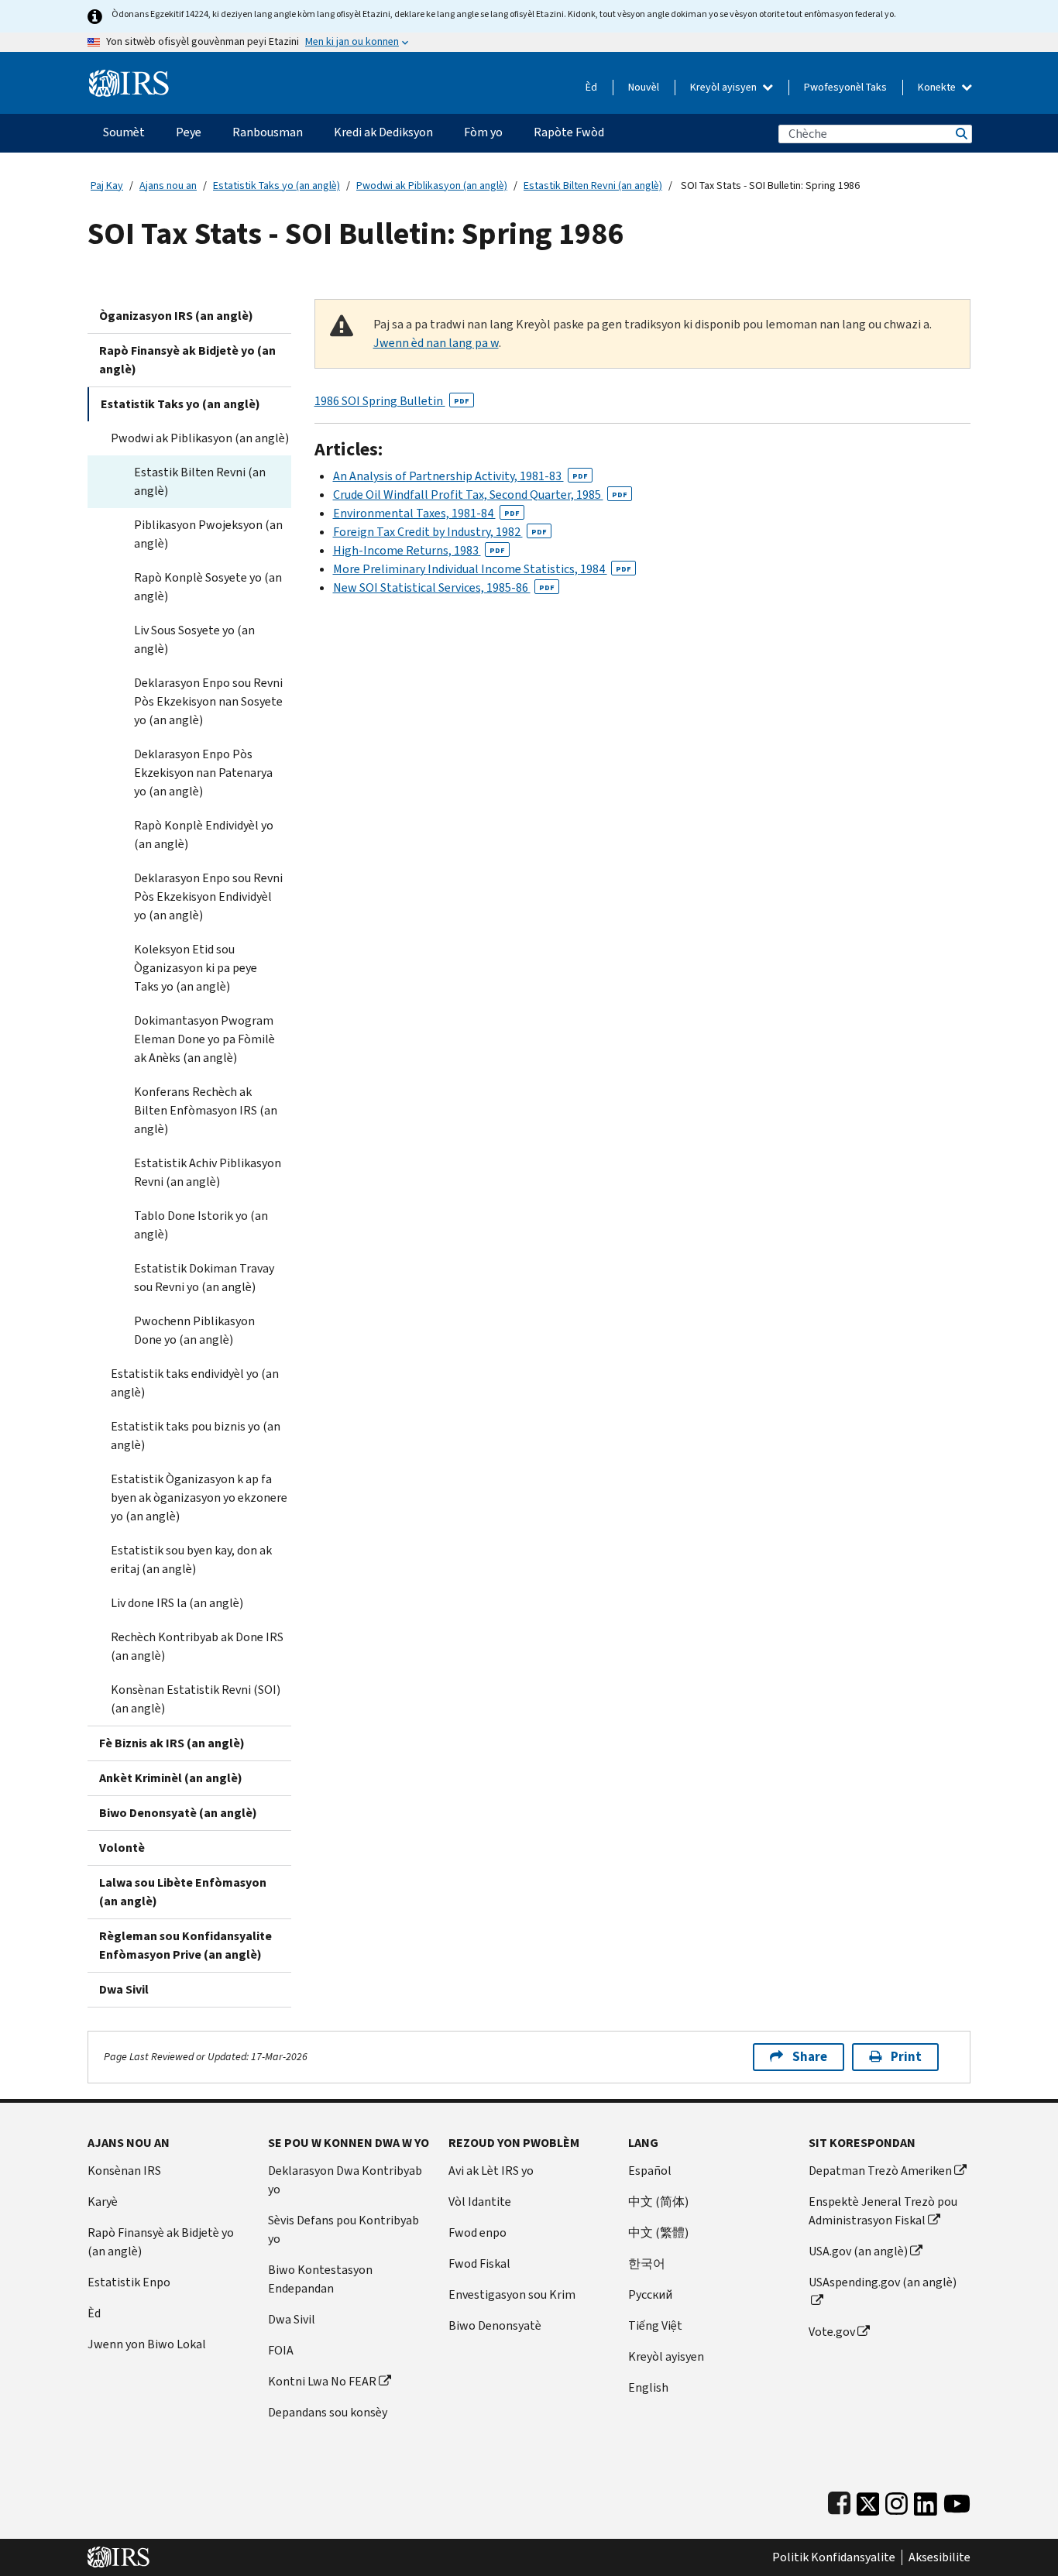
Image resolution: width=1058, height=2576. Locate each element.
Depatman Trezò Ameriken (880, 2171)
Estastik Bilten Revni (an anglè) (593, 185)
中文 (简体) (658, 2202)
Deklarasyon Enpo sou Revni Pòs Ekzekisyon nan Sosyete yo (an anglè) (208, 701)
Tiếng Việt (655, 2325)
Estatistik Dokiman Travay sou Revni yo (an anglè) (204, 1278)
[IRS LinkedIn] (926, 2500)
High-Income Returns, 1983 (419, 550)
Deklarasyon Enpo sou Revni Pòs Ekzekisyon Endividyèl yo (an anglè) (208, 896)
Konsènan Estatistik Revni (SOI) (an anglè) (196, 1699)
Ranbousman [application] (268, 132)
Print (906, 2057)
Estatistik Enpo (129, 2282)
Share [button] (810, 2057)
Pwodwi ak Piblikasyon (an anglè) (432, 185)
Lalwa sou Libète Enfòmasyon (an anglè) (183, 1892)
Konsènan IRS (124, 2171)
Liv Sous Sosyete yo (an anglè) (194, 639)
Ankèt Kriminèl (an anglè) (171, 1778)
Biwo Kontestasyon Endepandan (320, 2279)
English (648, 2387)
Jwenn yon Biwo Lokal (147, 2344)
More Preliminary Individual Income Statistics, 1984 (482, 569)
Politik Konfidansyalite (834, 2557)
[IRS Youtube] (957, 2500)
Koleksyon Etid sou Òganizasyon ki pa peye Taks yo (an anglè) (196, 968)
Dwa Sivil (124, 1989)
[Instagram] (897, 2500)
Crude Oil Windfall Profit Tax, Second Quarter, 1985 (480, 495)
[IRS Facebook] (839, 2500)
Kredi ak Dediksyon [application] (383, 132)
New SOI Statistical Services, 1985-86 (444, 587)
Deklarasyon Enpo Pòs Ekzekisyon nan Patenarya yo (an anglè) (203, 773)
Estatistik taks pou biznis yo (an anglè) (196, 1436)
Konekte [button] (938, 87)
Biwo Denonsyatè (495, 2325)
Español (650, 2171)
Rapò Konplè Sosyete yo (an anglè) (208, 587)
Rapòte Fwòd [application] (569, 132)
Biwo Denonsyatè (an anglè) (178, 1813)
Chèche (960, 134)
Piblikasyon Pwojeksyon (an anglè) (208, 534)
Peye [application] (189, 132)
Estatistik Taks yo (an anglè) (277, 185)
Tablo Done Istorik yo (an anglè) (201, 1225)
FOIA (281, 2350)
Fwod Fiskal (479, 2263)
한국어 (647, 2263)
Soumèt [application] (124, 132)
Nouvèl (644, 87)
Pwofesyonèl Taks (845, 87)
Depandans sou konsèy (328, 2412)
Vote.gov (832, 2332)
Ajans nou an (168, 185)
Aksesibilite (939, 2557)
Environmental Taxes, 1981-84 (426, 513)
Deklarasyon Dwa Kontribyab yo (345, 2180)
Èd (591, 87)
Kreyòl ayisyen (725, 87)
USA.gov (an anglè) (858, 2251)
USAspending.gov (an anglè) (883, 2282)
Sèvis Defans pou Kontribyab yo (344, 2229)
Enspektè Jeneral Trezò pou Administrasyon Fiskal (883, 2211)
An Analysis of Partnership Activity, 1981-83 (460, 476)
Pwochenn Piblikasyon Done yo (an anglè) (194, 1330)
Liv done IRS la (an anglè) (177, 1603)
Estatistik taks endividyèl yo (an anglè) (195, 1383)
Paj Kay (107, 185)
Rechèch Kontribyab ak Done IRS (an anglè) (197, 1646)
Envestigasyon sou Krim (512, 2294)
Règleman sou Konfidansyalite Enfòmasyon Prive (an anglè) (185, 1945)
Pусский (650, 2294)
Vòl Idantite (480, 2202)
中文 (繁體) (658, 2233)
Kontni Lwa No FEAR (322, 2381)
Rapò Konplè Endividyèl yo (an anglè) (204, 835)
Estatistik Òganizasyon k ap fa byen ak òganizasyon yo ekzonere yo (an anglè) (199, 1498)
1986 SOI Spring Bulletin (392, 401)
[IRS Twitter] (868, 2500)
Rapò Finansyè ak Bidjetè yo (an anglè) (187, 360)
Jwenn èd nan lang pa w (436, 343)
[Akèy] (129, 77)
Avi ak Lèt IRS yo (491, 2171)
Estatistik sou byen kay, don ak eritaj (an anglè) (191, 1559)
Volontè (122, 1848)
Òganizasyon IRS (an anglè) (176, 316)
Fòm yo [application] (483, 132)
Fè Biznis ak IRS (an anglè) (172, 1743)
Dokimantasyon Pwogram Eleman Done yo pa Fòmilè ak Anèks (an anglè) (204, 1039)
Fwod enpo (477, 2233)
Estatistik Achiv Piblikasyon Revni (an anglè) (208, 1172)
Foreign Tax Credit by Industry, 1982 (440, 532)
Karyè (103, 2202)
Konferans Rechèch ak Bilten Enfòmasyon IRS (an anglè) (206, 1110)
